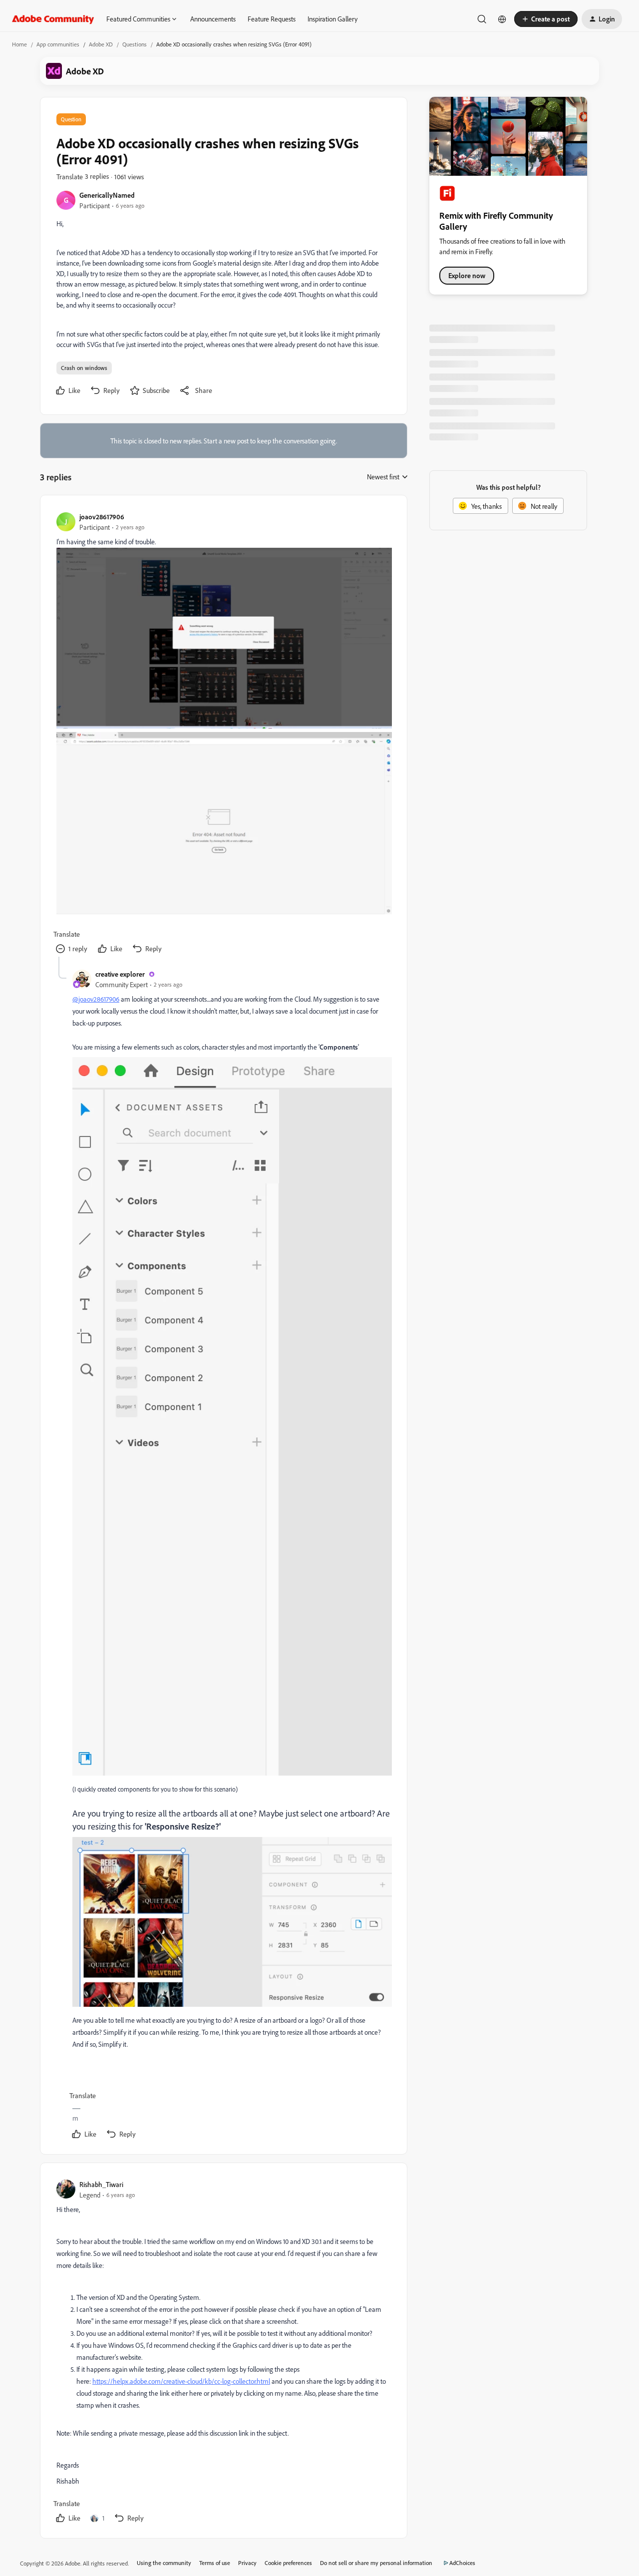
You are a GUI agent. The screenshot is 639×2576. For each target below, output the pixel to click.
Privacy (247, 2563)
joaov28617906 (102, 517)
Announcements (213, 19)
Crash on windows (84, 368)
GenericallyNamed (107, 195)
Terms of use (215, 2563)
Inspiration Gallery (332, 19)
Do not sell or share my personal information (376, 2563)
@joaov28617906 (96, 999)
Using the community (164, 2563)
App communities (58, 44)
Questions (135, 44)
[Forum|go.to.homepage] (53, 19)
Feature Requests (272, 19)
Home (19, 44)
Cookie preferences (288, 2563)
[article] (223, 734)
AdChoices (462, 2563)
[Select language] (502, 19)
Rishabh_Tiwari (101, 2184)
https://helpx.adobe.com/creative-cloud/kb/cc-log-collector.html (181, 2381)
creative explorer (120, 974)
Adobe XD (101, 44)
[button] (546, 19)
